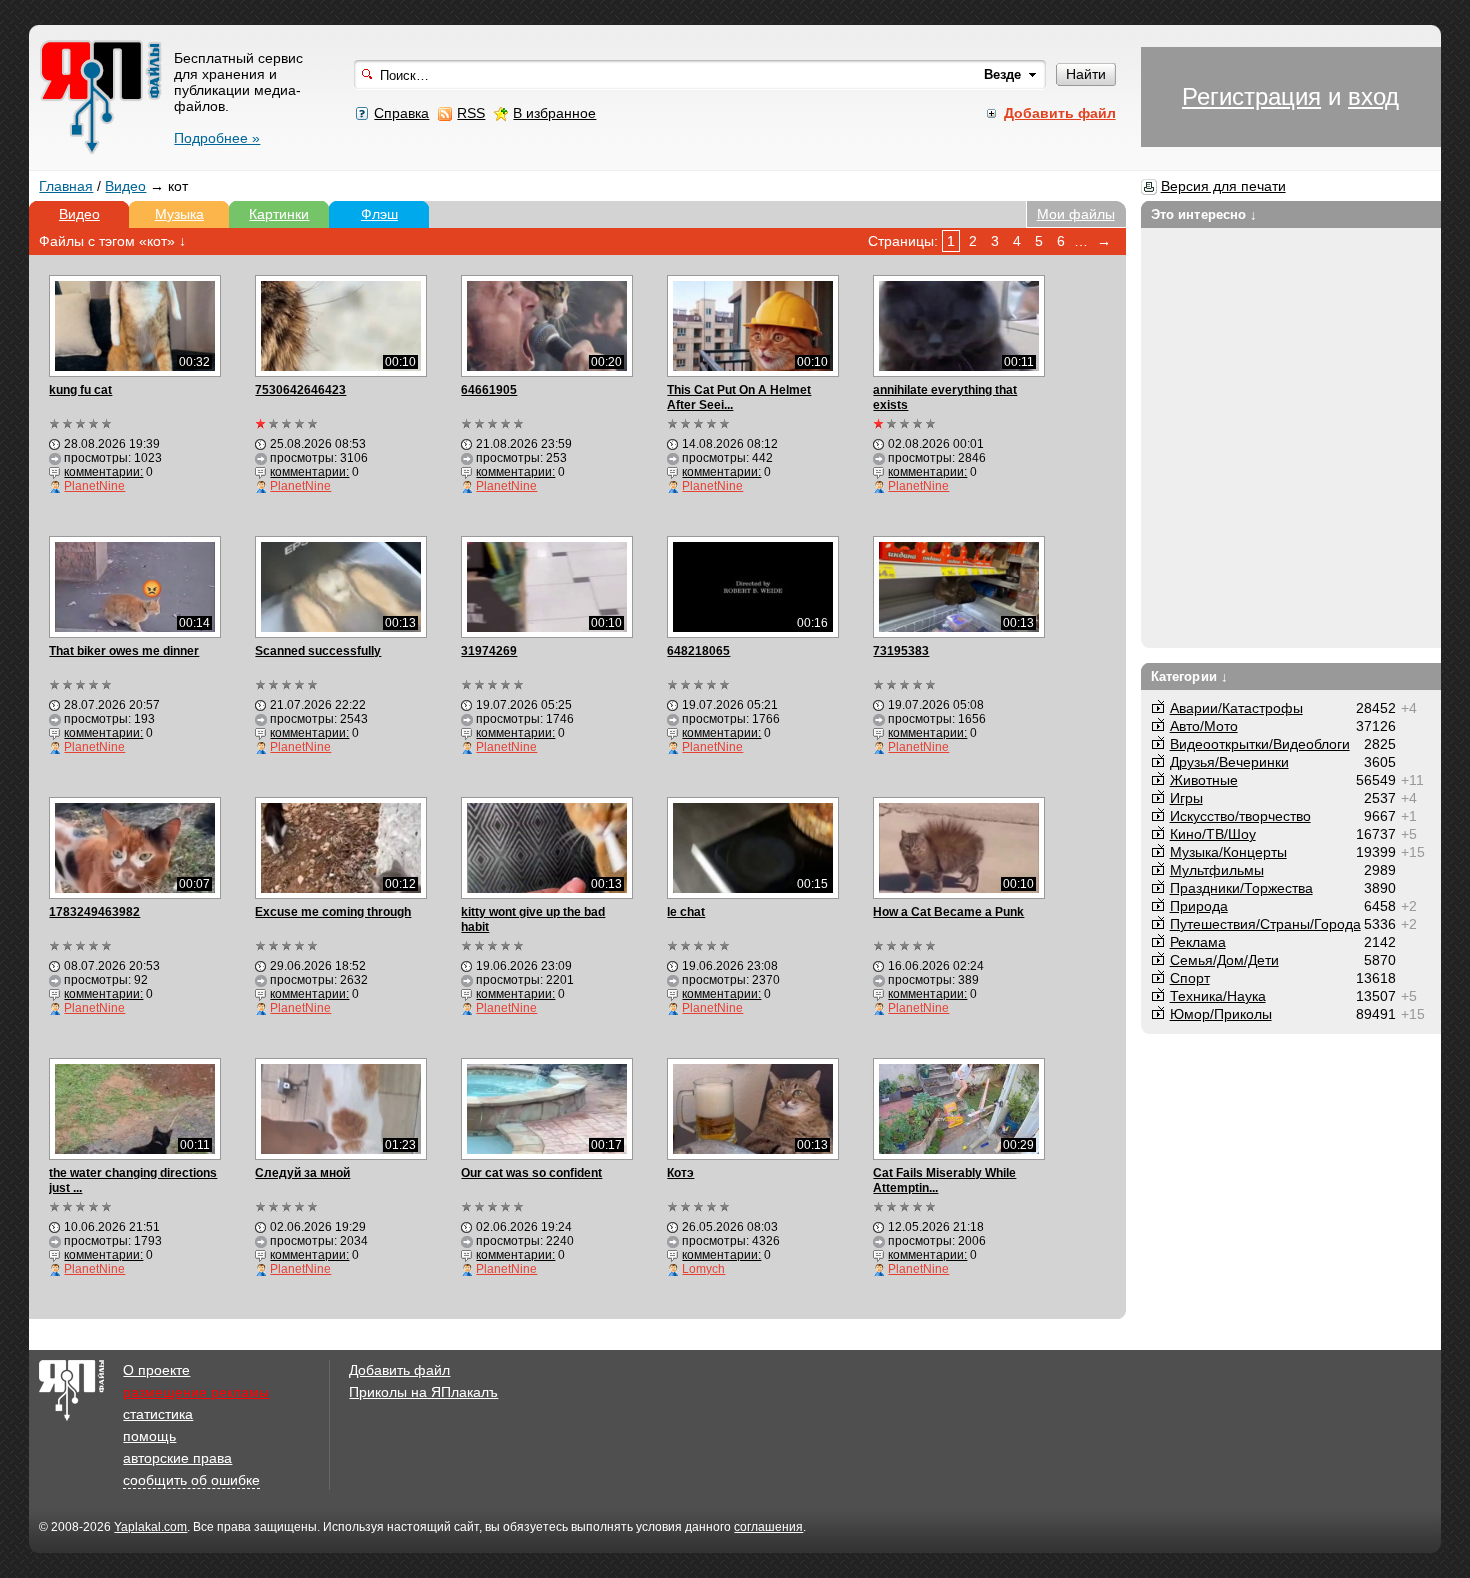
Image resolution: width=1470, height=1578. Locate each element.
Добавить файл (399, 1370)
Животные (1204, 780)
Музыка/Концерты (1228, 852)
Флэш (379, 214)
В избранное (554, 113)
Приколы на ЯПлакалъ (423, 1392)
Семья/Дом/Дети (1224, 960)
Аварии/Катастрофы (1236, 708)
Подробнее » (217, 138)
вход (1373, 96)
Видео (125, 186)
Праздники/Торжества (1241, 888)
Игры (1186, 798)
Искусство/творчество (1240, 816)
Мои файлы (1076, 214)
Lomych (703, 1269)
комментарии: (103, 472)
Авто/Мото (1204, 726)
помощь (149, 1436)
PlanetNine (94, 486)
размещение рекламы (196, 1392)
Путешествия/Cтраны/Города (1265, 924)
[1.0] (287, 423)
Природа (1199, 906)
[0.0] (81, 423)
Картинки (279, 214)
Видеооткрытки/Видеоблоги (1260, 744)
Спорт (1190, 978)
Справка (401, 113)
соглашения (768, 1527)
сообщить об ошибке (191, 1480)
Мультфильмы (1217, 870)
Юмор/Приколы (1221, 1014)
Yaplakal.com (150, 1527)
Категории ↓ (1189, 676)
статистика (158, 1414)
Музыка (179, 214)
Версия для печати (1223, 186)
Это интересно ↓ (1204, 214)
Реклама (1198, 942)
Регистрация (1251, 96)
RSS (471, 113)
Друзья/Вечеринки (1229, 762)
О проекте (156, 1370)
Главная (66, 186)
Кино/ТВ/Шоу (1213, 834)
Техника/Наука (1218, 996)
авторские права (177, 1458)
